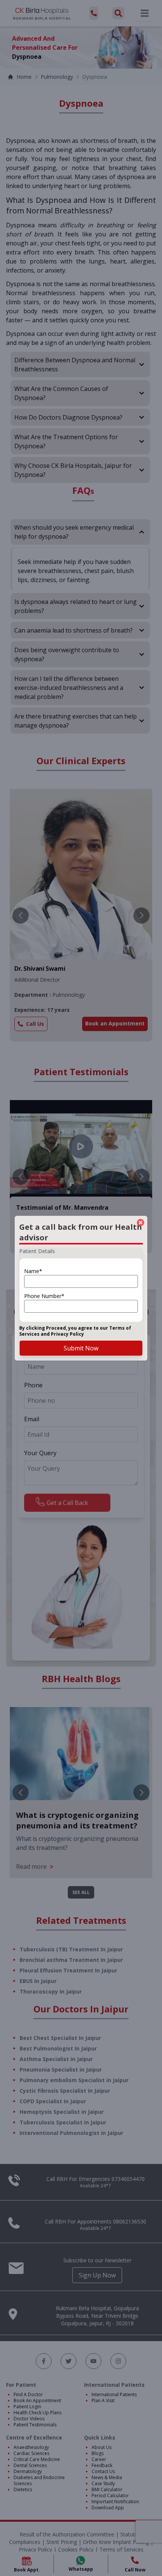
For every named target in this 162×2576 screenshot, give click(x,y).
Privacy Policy (67, 1334)
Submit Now (81, 1348)
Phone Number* (44, 1296)
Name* (33, 1271)
